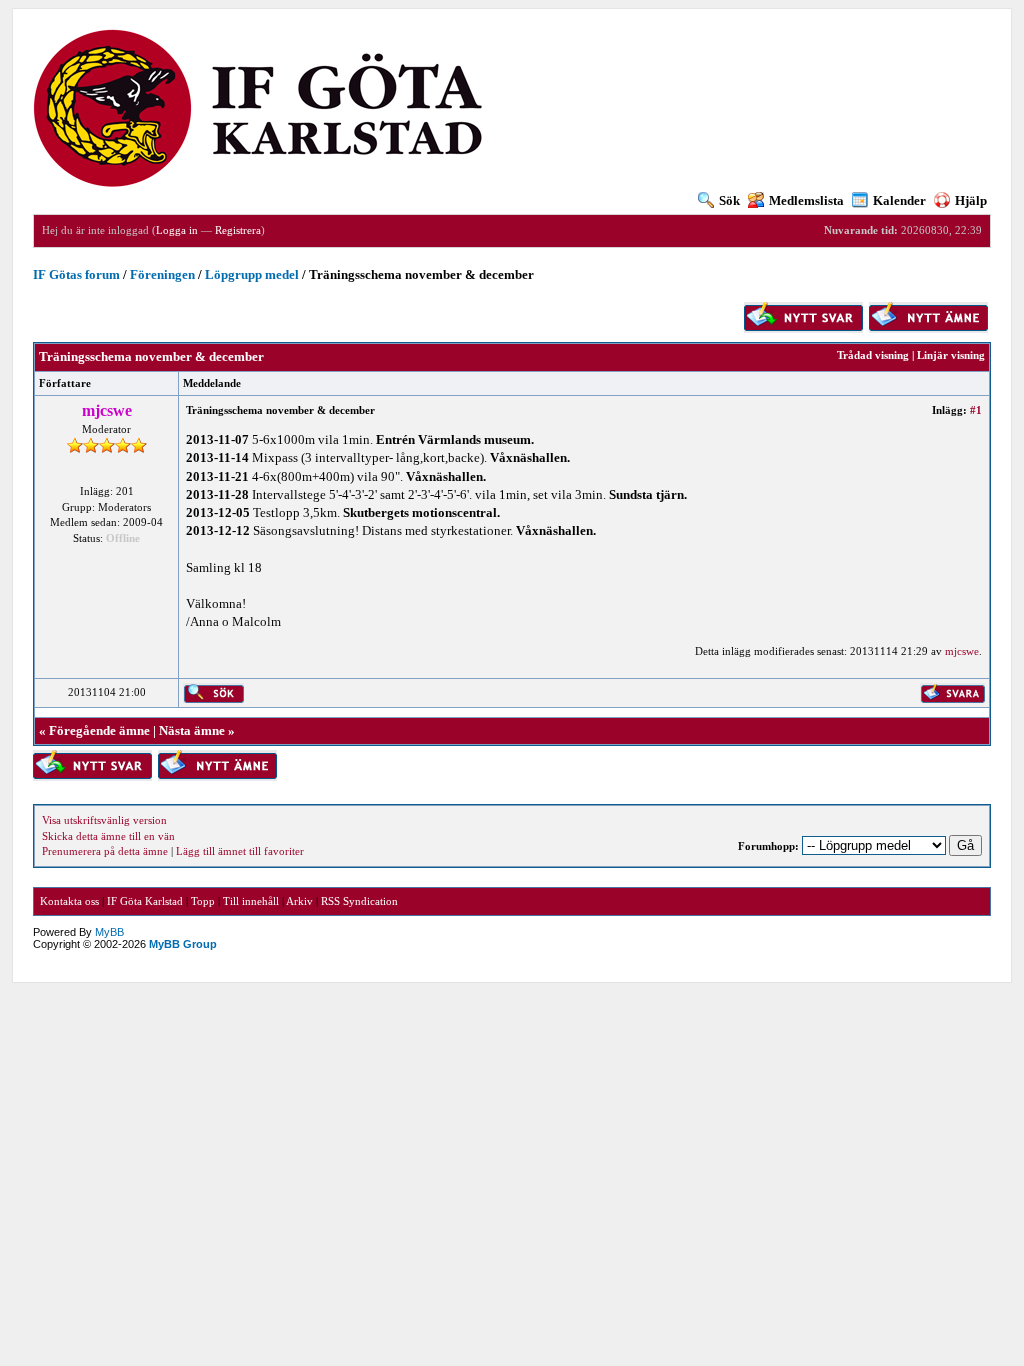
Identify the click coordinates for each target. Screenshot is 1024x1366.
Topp (203, 901)
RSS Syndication (359, 901)
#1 (976, 410)
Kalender (899, 200)
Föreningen (162, 274)
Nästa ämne (192, 730)
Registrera (238, 230)
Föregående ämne (99, 730)
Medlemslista (806, 200)
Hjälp (971, 200)
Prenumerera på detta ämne (105, 851)
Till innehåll (251, 901)
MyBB (109, 932)
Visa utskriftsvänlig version (104, 820)
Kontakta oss (69, 901)
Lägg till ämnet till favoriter (240, 851)
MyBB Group (183, 944)
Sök (729, 200)
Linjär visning (951, 355)
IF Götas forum (76, 274)
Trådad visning (873, 355)
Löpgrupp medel (252, 274)
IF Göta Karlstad (145, 901)
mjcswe (962, 651)
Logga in (177, 230)
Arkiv (299, 901)
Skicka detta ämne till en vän (108, 836)
